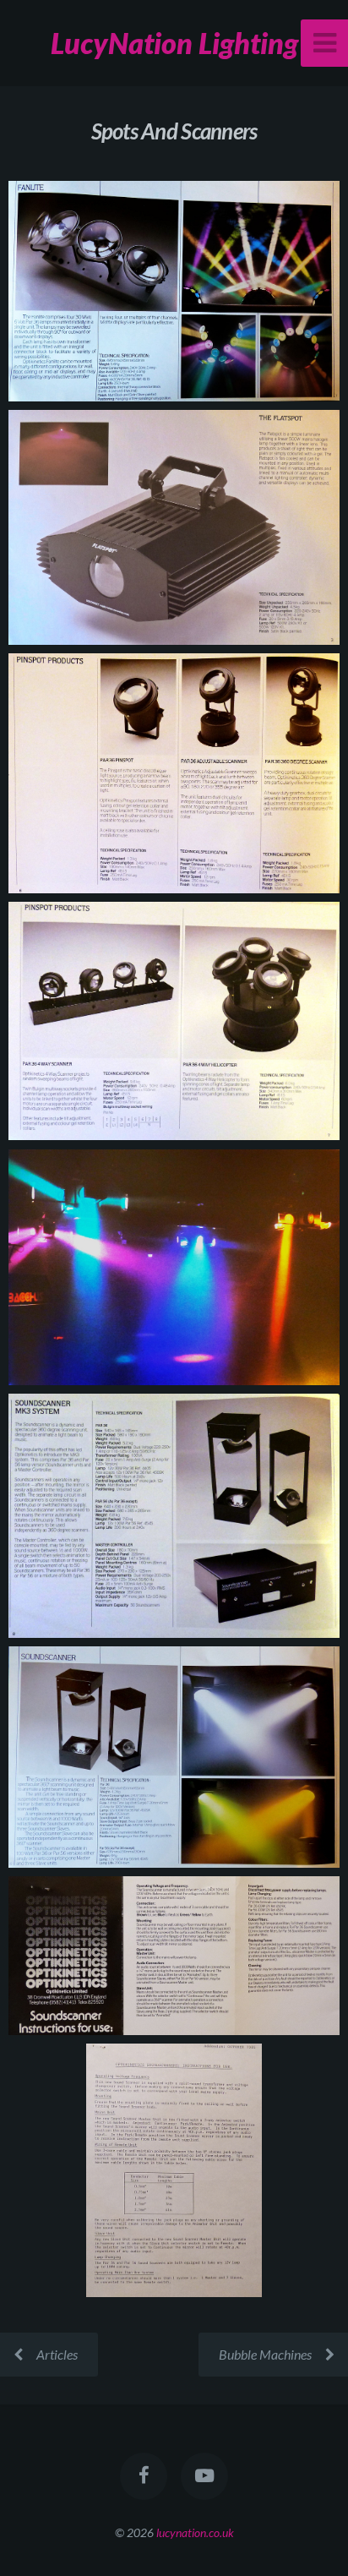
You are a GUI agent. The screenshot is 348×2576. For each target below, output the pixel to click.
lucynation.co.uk (195, 2532)
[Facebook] (144, 2476)
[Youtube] (204, 2476)
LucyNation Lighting (174, 43)
